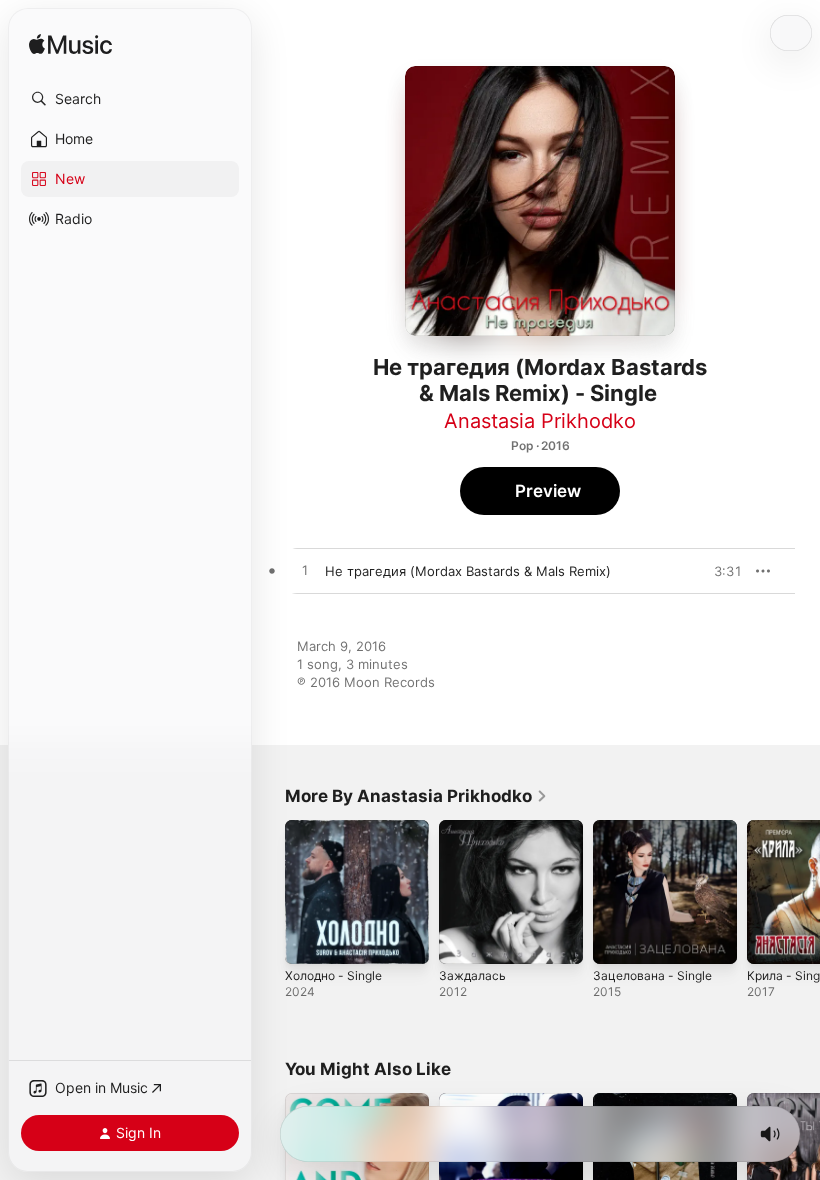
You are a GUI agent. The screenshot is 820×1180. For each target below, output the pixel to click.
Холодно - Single (333, 975)
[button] (130, 99)
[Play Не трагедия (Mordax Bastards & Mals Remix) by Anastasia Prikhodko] (305, 571)
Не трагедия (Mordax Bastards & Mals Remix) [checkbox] (468, 571)
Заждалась (472, 975)
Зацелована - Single (652, 975)
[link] (416, 796)
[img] (70, 45)
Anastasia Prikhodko (540, 421)
